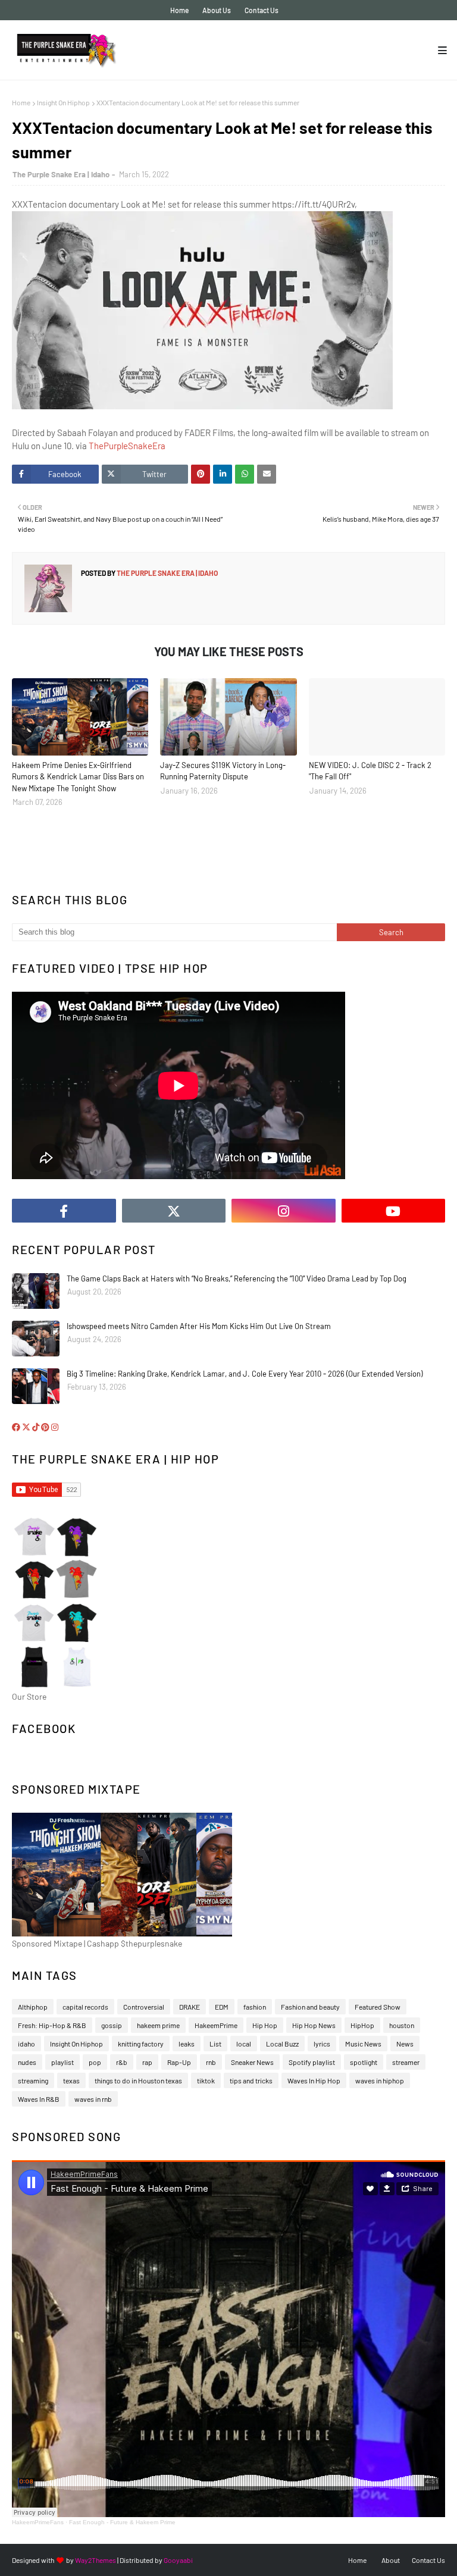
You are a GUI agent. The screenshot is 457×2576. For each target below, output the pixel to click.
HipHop (362, 2025)
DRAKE (190, 2007)
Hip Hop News (314, 2025)
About (391, 2560)
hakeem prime (158, 2025)
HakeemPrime (216, 2025)
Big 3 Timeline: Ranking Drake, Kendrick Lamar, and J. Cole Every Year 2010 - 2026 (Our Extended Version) (245, 1374)
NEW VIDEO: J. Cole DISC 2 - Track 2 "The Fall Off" (370, 771)
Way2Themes (96, 2560)
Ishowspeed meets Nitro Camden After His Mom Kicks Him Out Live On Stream (199, 1326)
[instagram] (284, 1211)
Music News (363, 2044)
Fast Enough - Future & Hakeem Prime (122, 2522)
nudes (27, 2062)
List (215, 2044)
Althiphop (33, 2007)
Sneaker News (252, 2062)
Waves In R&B (39, 2099)
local (244, 2044)
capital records (85, 2007)
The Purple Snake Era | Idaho (61, 174)
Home (179, 10)
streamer (406, 2062)
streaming (33, 2080)
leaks (187, 2044)
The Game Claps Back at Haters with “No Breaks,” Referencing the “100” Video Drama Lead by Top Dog (237, 1278)
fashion (255, 2007)
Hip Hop (265, 2025)
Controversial (144, 2007)
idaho (26, 2044)
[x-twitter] (174, 1211)
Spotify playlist (312, 2062)
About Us (217, 10)
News (405, 2044)
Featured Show (378, 2007)
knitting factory (141, 2044)
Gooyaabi (178, 2560)
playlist (62, 2062)
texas (71, 2080)
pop (95, 2062)
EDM (222, 2007)
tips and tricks (251, 2080)
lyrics (322, 2044)
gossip (112, 2025)
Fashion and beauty (310, 2007)
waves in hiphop (380, 2080)
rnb (211, 2062)
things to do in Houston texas (138, 2080)
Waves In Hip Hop (314, 2080)
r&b (122, 2062)
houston (402, 2025)
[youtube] (394, 1211)
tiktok (206, 2080)
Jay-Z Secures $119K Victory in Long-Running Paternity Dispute (223, 771)
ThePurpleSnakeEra (127, 446)
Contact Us (262, 10)
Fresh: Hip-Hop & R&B (52, 2025)
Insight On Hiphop (63, 102)
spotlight (364, 2062)
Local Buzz (282, 2044)
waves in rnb (93, 2099)
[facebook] (64, 1211)
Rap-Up (179, 2062)
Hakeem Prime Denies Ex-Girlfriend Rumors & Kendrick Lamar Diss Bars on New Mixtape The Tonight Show (78, 777)
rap (147, 2062)
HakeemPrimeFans (38, 2522)
